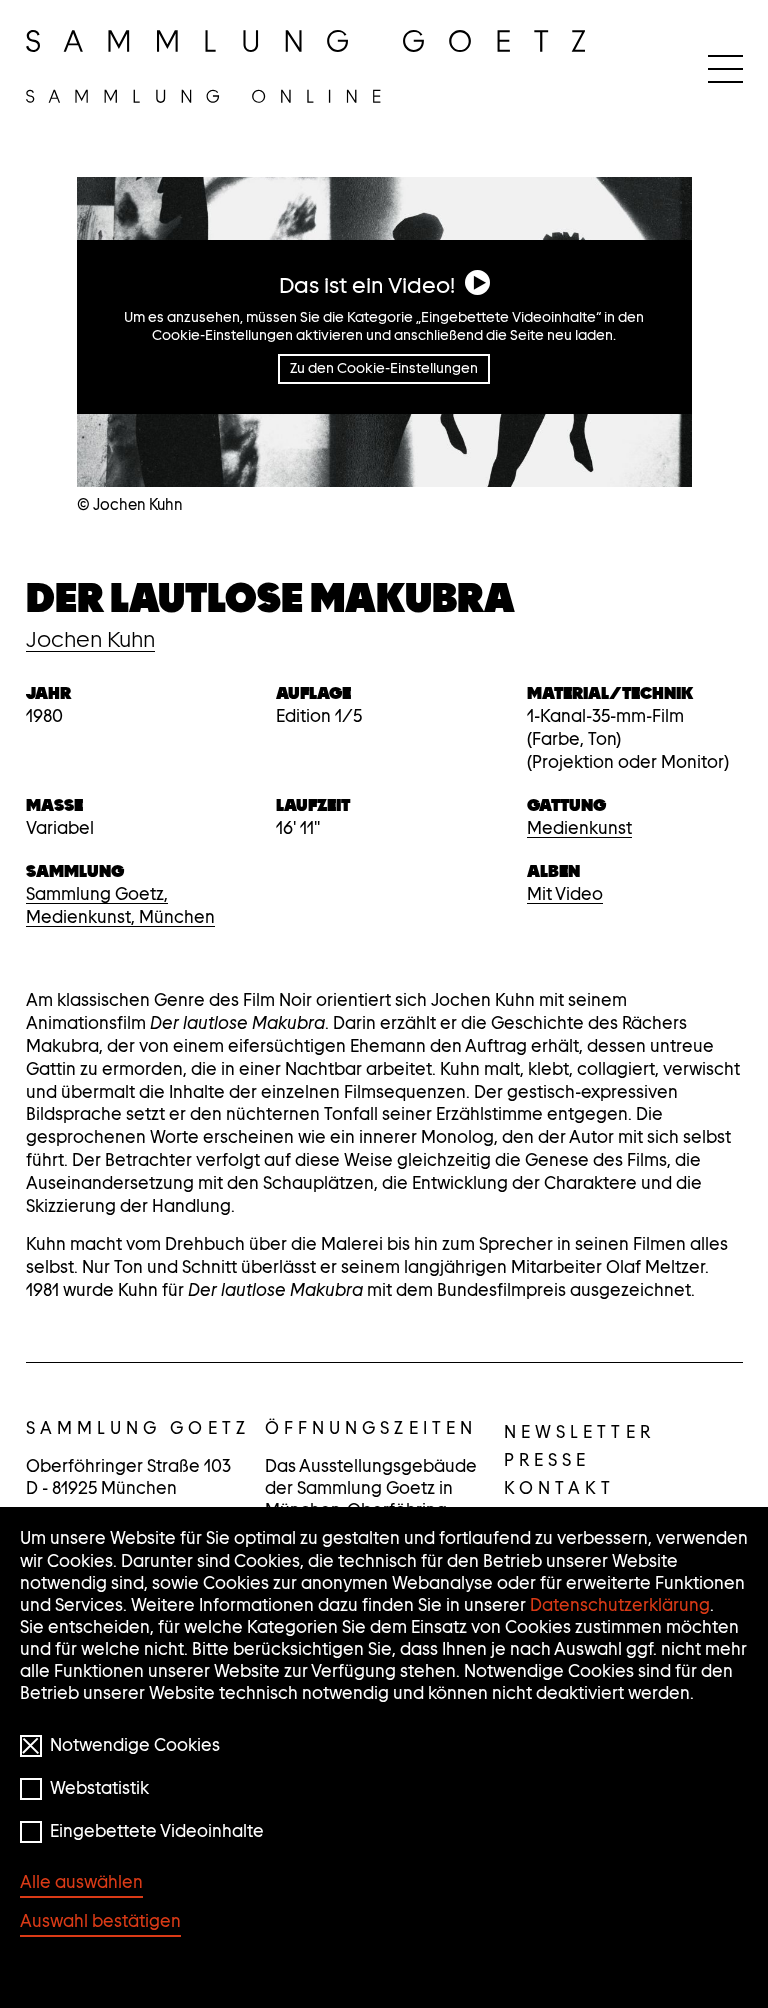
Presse (547, 1460)
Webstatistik (99, 1788)
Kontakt (560, 1488)
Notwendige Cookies (135, 1745)
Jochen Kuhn (90, 639)
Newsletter (579, 1432)
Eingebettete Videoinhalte (157, 1831)
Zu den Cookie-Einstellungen (384, 368)
